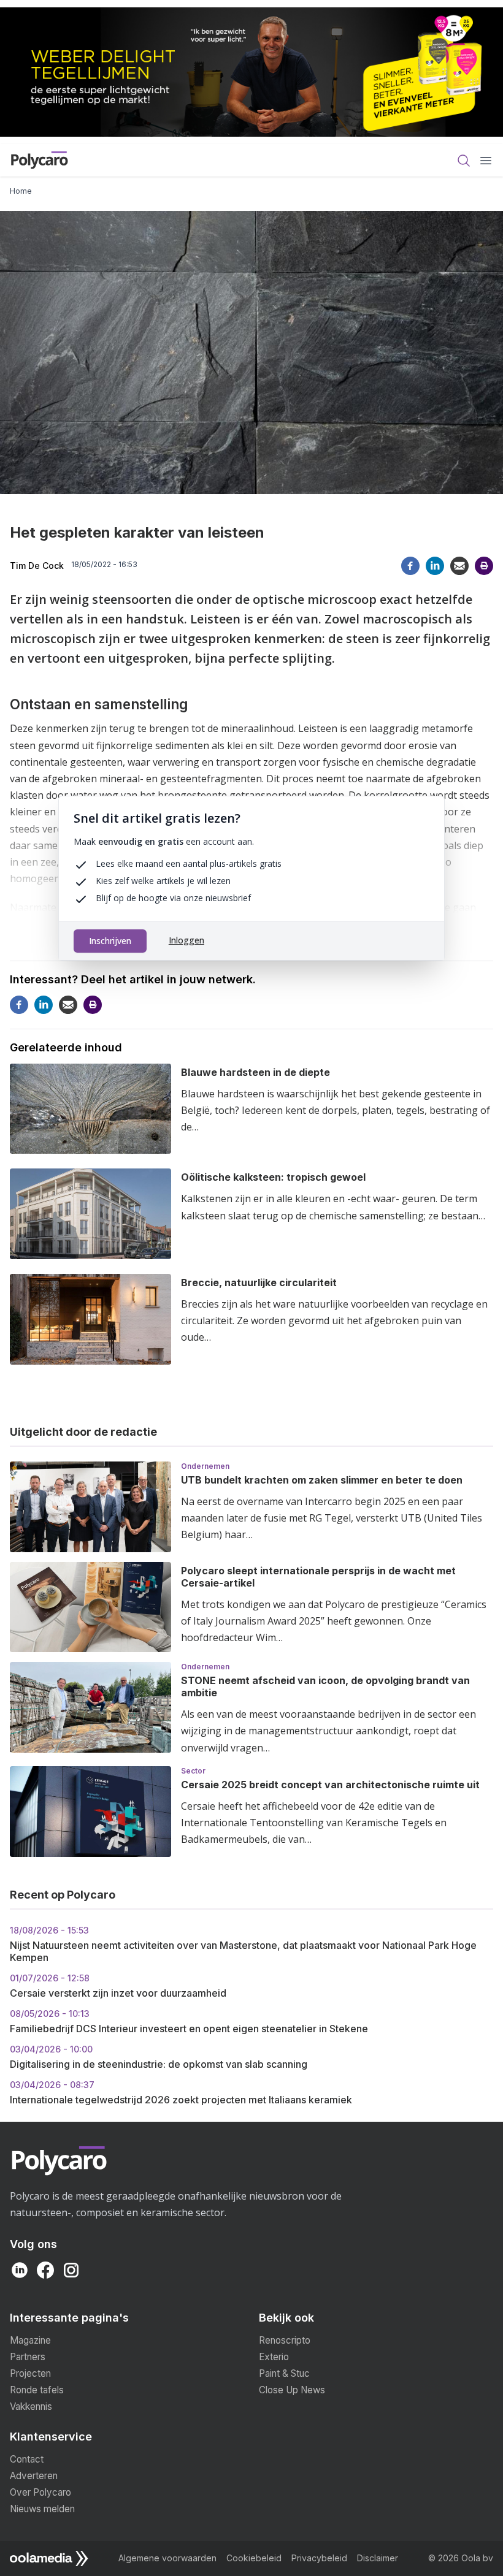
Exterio (274, 2357)
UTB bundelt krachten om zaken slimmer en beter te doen (322, 1480)
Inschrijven (110, 941)
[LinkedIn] (20, 2270)
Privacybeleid (319, 2558)
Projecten (30, 2373)
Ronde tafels (37, 2390)
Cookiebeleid (254, 2558)
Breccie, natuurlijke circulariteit (259, 1282)
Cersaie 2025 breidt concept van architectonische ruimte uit (330, 1785)
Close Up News (292, 2390)
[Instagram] (71, 2270)
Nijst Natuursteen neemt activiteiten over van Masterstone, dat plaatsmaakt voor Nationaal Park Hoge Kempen (243, 1944)
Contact (27, 2459)
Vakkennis (31, 2406)
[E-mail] (459, 566)
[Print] (484, 566)
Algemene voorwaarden (167, 2558)
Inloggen (186, 940)
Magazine (30, 2340)
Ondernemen (205, 1466)
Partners (28, 2357)
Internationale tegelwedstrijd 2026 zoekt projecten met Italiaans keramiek (181, 2093)
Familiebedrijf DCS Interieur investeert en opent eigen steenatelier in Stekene (189, 2022)
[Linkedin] (435, 566)
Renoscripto (285, 2340)
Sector (193, 1771)
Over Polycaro (40, 2492)
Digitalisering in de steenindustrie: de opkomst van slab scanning (159, 2057)
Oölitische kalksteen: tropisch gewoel (273, 1177)
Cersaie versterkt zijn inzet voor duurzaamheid (118, 1986)
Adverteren (34, 2476)
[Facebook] (410, 566)
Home (21, 191)
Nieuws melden (42, 2509)
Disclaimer (378, 2558)
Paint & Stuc (284, 2373)
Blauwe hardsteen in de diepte (255, 1072)
